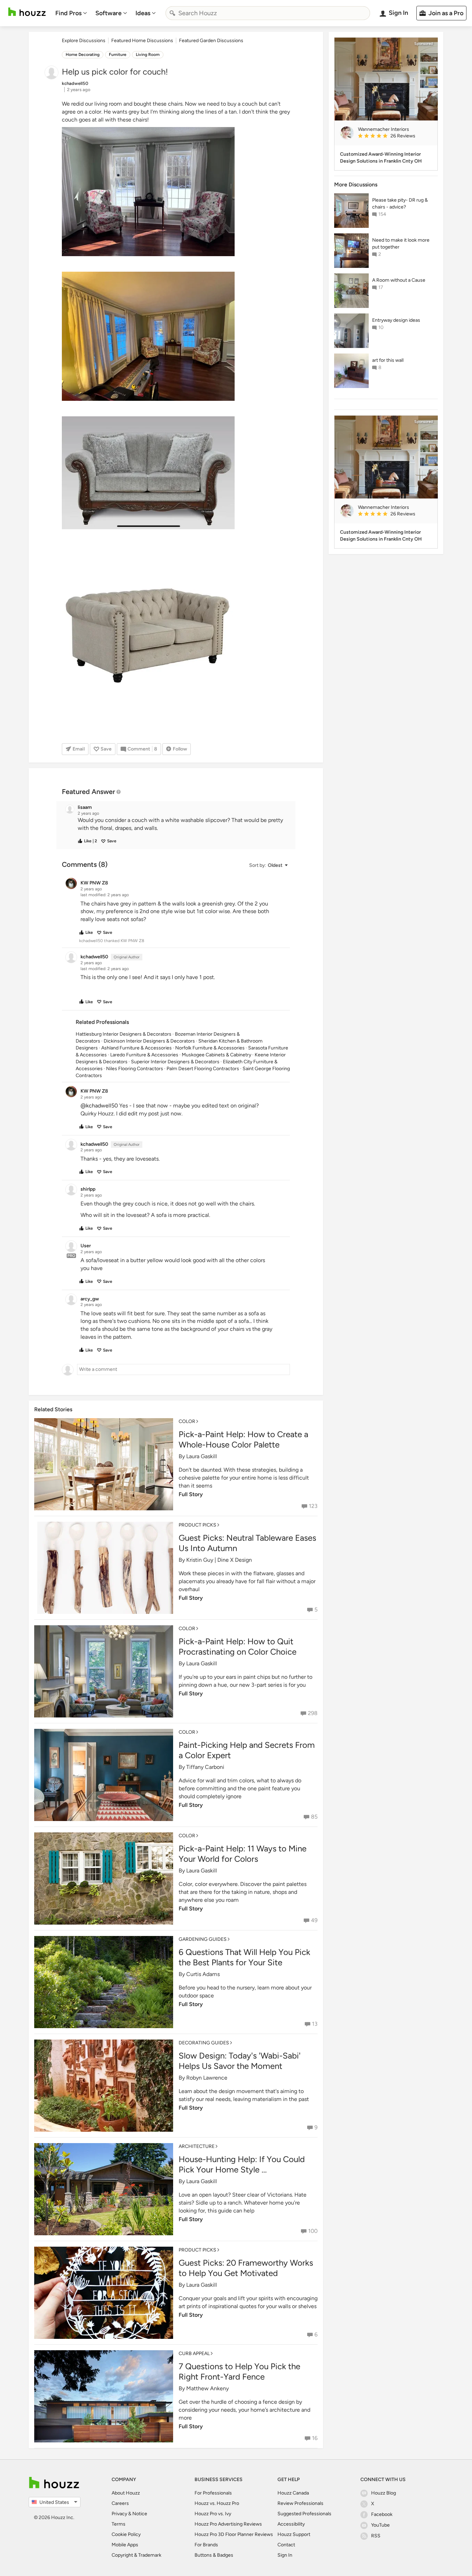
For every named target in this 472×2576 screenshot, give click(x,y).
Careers (120, 2503)
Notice (140, 2514)
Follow (180, 749)
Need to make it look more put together (401, 244)
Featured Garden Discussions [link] (211, 41)
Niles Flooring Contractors (135, 1069)
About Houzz (126, 2493)
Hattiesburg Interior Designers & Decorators (124, 1034)
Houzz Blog (384, 2493)
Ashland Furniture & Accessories (136, 1048)
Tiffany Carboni (205, 1767)
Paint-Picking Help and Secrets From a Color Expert (247, 1750)
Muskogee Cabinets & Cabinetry (216, 1055)
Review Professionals (300, 2503)
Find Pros (68, 13)
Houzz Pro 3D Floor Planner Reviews (234, 2534)
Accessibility (291, 2524)
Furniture (118, 55)
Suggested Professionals (304, 2514)
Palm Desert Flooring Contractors (203, 1069)
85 (314, 1817)
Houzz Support (294, 2534)
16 (315, 2438)
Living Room (148, 55)
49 (314, 1920)
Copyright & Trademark (136, 2555)
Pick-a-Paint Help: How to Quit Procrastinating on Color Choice (238, 1647)
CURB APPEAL (194, 2354)
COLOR (187, 1421)
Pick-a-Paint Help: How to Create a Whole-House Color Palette (243, 1439)
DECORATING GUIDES (204, 2043)
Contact (286, 2545)
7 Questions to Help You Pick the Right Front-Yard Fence (239, 2371)
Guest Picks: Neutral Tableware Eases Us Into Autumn (247, 1543)
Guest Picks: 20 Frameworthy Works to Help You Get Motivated (246, 2268)
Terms (119, 2524)
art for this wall (388, 360)
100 (313, 2231)
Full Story (191, 1494)
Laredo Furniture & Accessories (144, 1055)
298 (313, 1713)
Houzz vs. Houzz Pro (217, 2503)
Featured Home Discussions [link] (142, 41)
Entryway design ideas (396, 320)
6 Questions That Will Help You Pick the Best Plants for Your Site (244, 1957)
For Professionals (213, 2493)
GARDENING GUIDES (203, 1939)
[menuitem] (71, 13)
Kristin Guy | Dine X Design (219, 1560)
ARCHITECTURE (197, 2146)
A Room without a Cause (399, 280)
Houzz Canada (293, 2493)
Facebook (382, 2514)
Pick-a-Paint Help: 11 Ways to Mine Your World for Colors (243, 1854)
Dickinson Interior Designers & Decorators (149, 1041)
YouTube (380, 2525)
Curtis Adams (203, 1974)
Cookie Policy (126, 2534)
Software (108, 13)
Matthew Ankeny (207, 2388)
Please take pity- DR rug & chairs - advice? (400, 204)
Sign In (285, 2555)
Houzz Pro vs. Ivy (213, 2514)
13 (315, 2024)
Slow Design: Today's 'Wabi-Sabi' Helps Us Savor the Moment (240, 2061)
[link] (395, 136)
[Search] (172, 13)
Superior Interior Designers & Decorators (175, 1062)
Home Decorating (83, 55)
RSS (376, 2536)
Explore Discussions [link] (84, 41)
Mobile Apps (125, 2545)
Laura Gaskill (202, 1456)
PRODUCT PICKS (197, 1525)
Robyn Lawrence (207, 2078)
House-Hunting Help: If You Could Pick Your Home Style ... (242, 2164)
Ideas (143, 13)
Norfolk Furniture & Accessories (210, 1048)
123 (313, 1506)
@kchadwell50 (99, 1106)
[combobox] (268, 13)
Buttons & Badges (214, 2555)
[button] (182, 824)
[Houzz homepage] (27, 12)
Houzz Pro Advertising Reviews (228, 2524)
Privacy (119, 2514)
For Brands (206, 2545)
